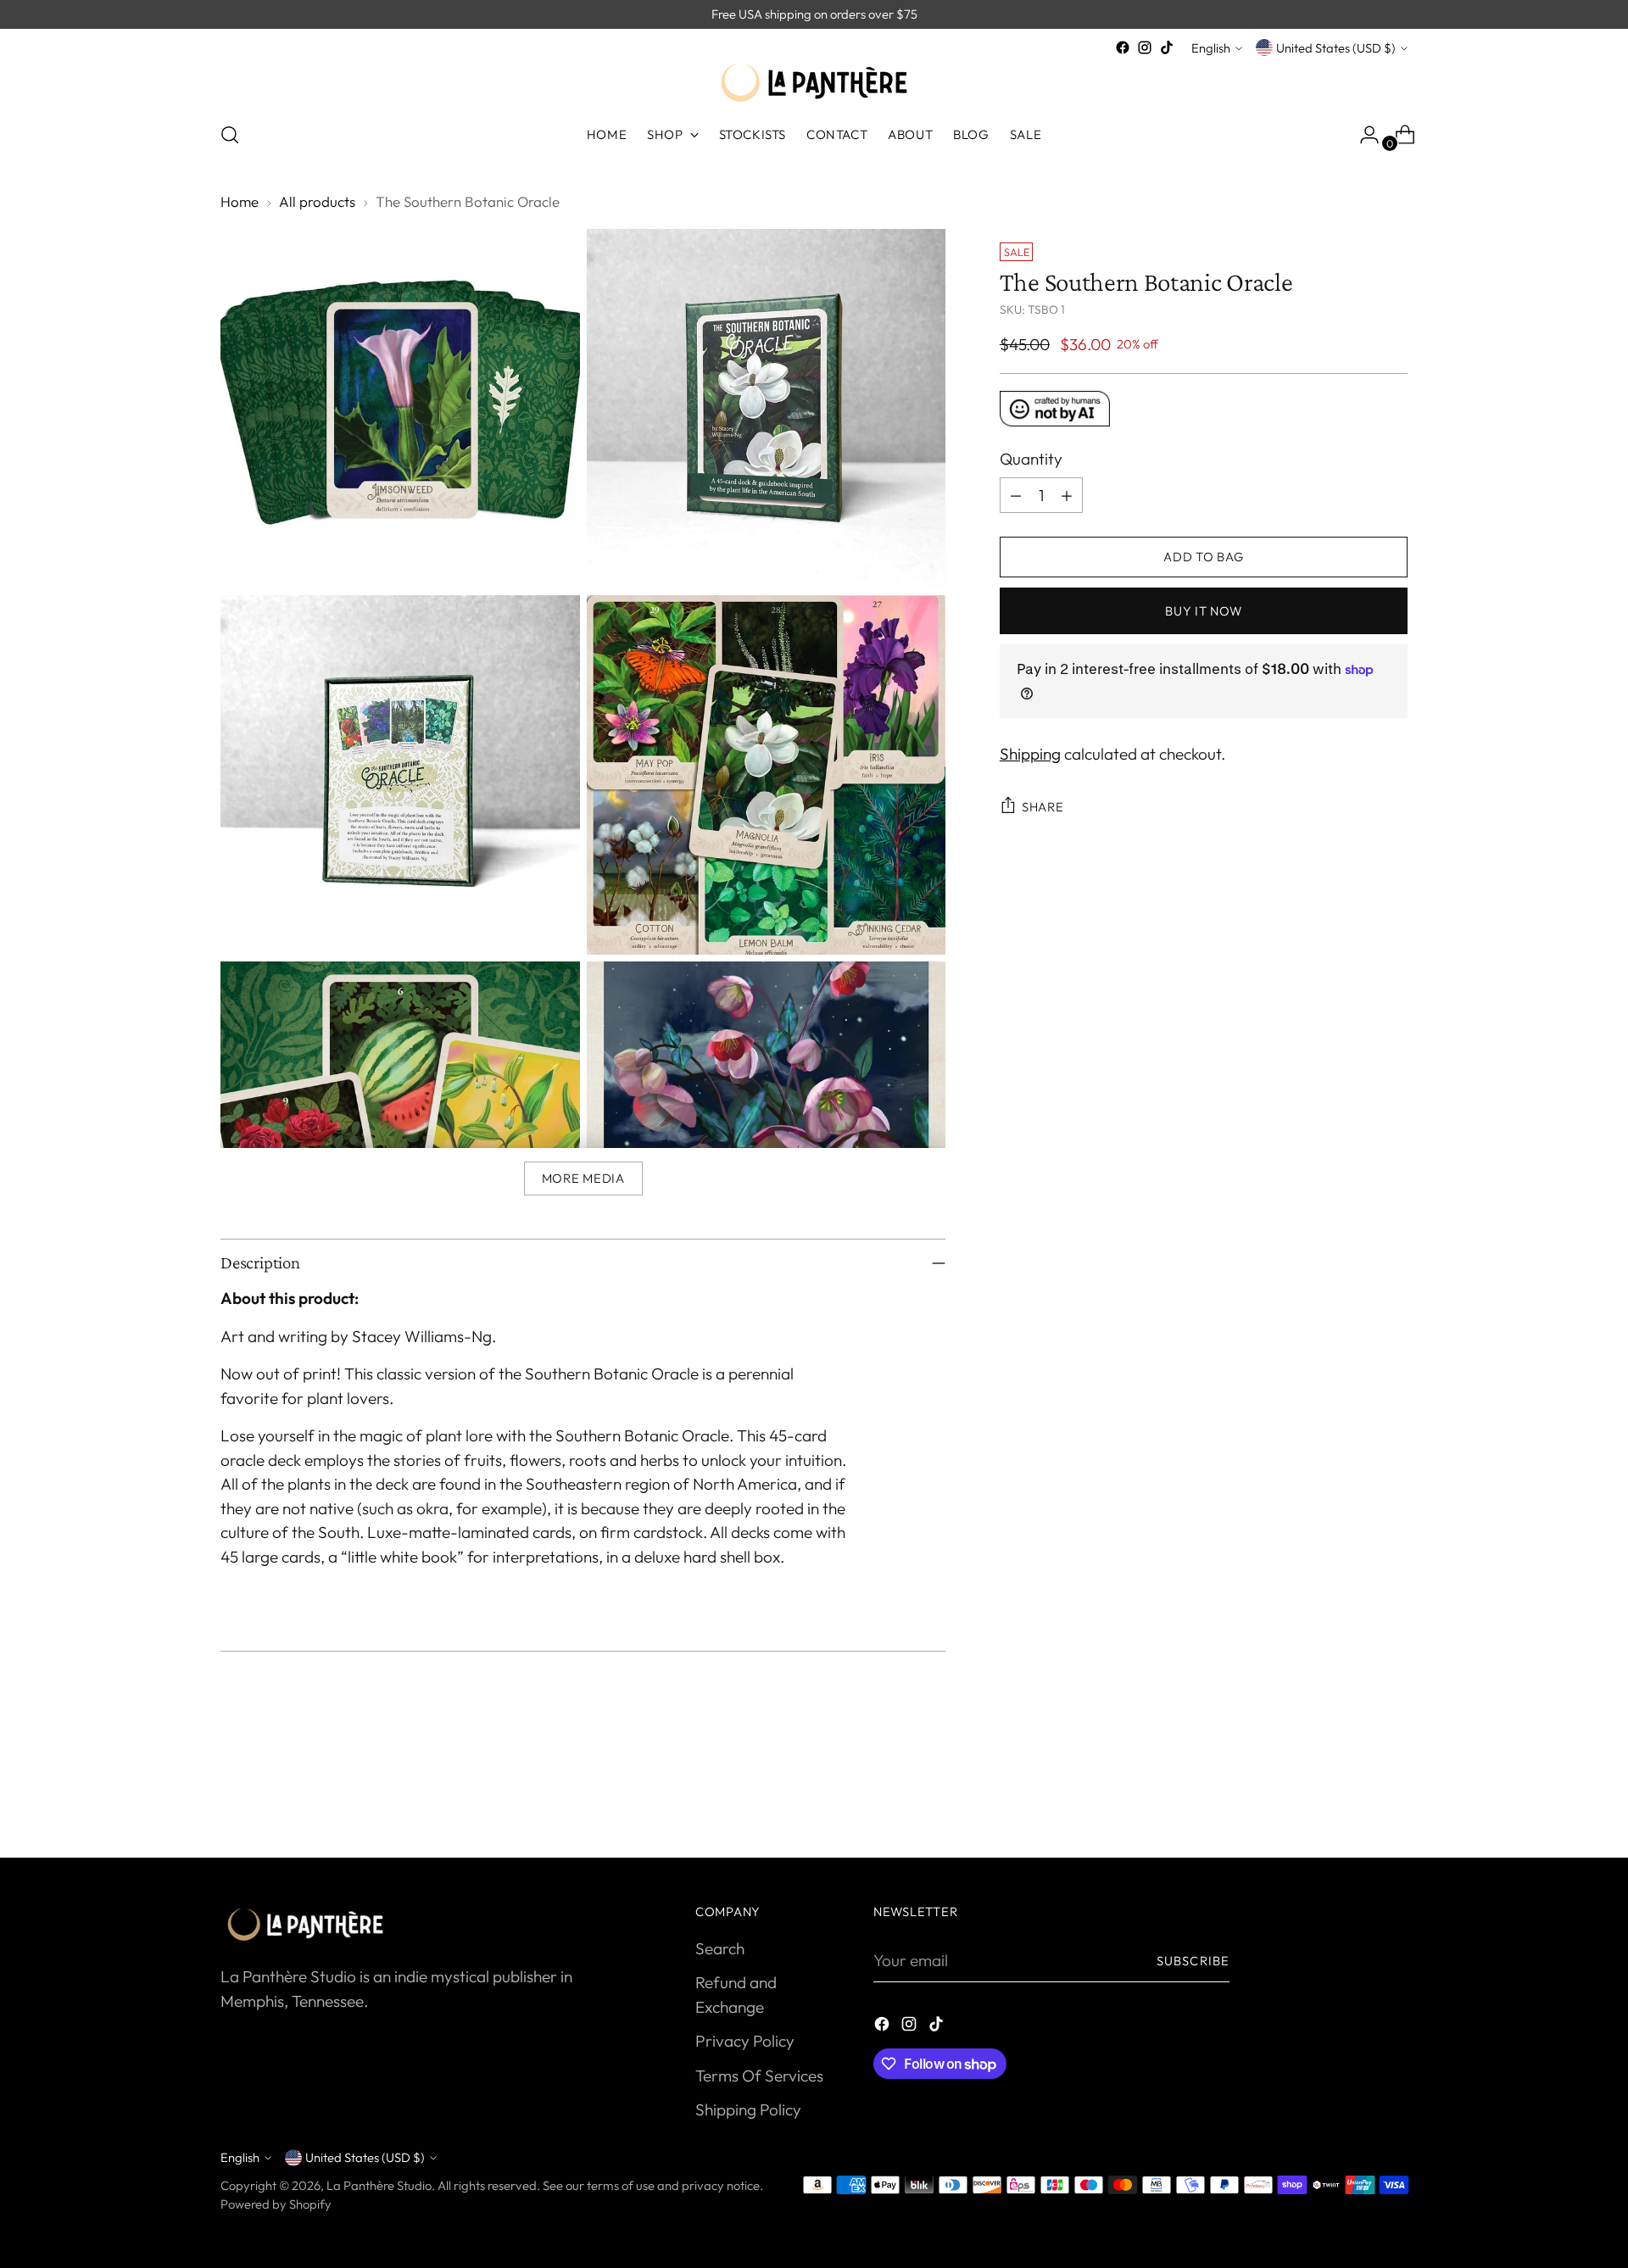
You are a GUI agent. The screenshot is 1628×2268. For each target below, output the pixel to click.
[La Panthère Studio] (814, 83)
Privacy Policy (745, 2041)
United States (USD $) (1336, 48)
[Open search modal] (230, 135)
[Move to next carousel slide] (1393, 1799)
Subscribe (1193, 1961)
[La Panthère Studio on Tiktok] (1167, 47)
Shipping (1030, 754)
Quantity (1031, 459)
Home (240, 201)
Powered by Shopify (276, 2204)
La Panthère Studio (379, 2185)
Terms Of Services (759, 2076)
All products (317, 201)
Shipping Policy (748, 2109)
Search (720, 1948)
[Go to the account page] (1363, 135)
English (1211, 48)
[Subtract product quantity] (1016, 495)
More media (583, 1178)
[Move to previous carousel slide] (1354, 1800)
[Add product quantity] (1067, 495)
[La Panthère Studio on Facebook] (1123, 47)
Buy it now (1203, 611)
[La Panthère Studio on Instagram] (1145, 47)
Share (1043, 807)
